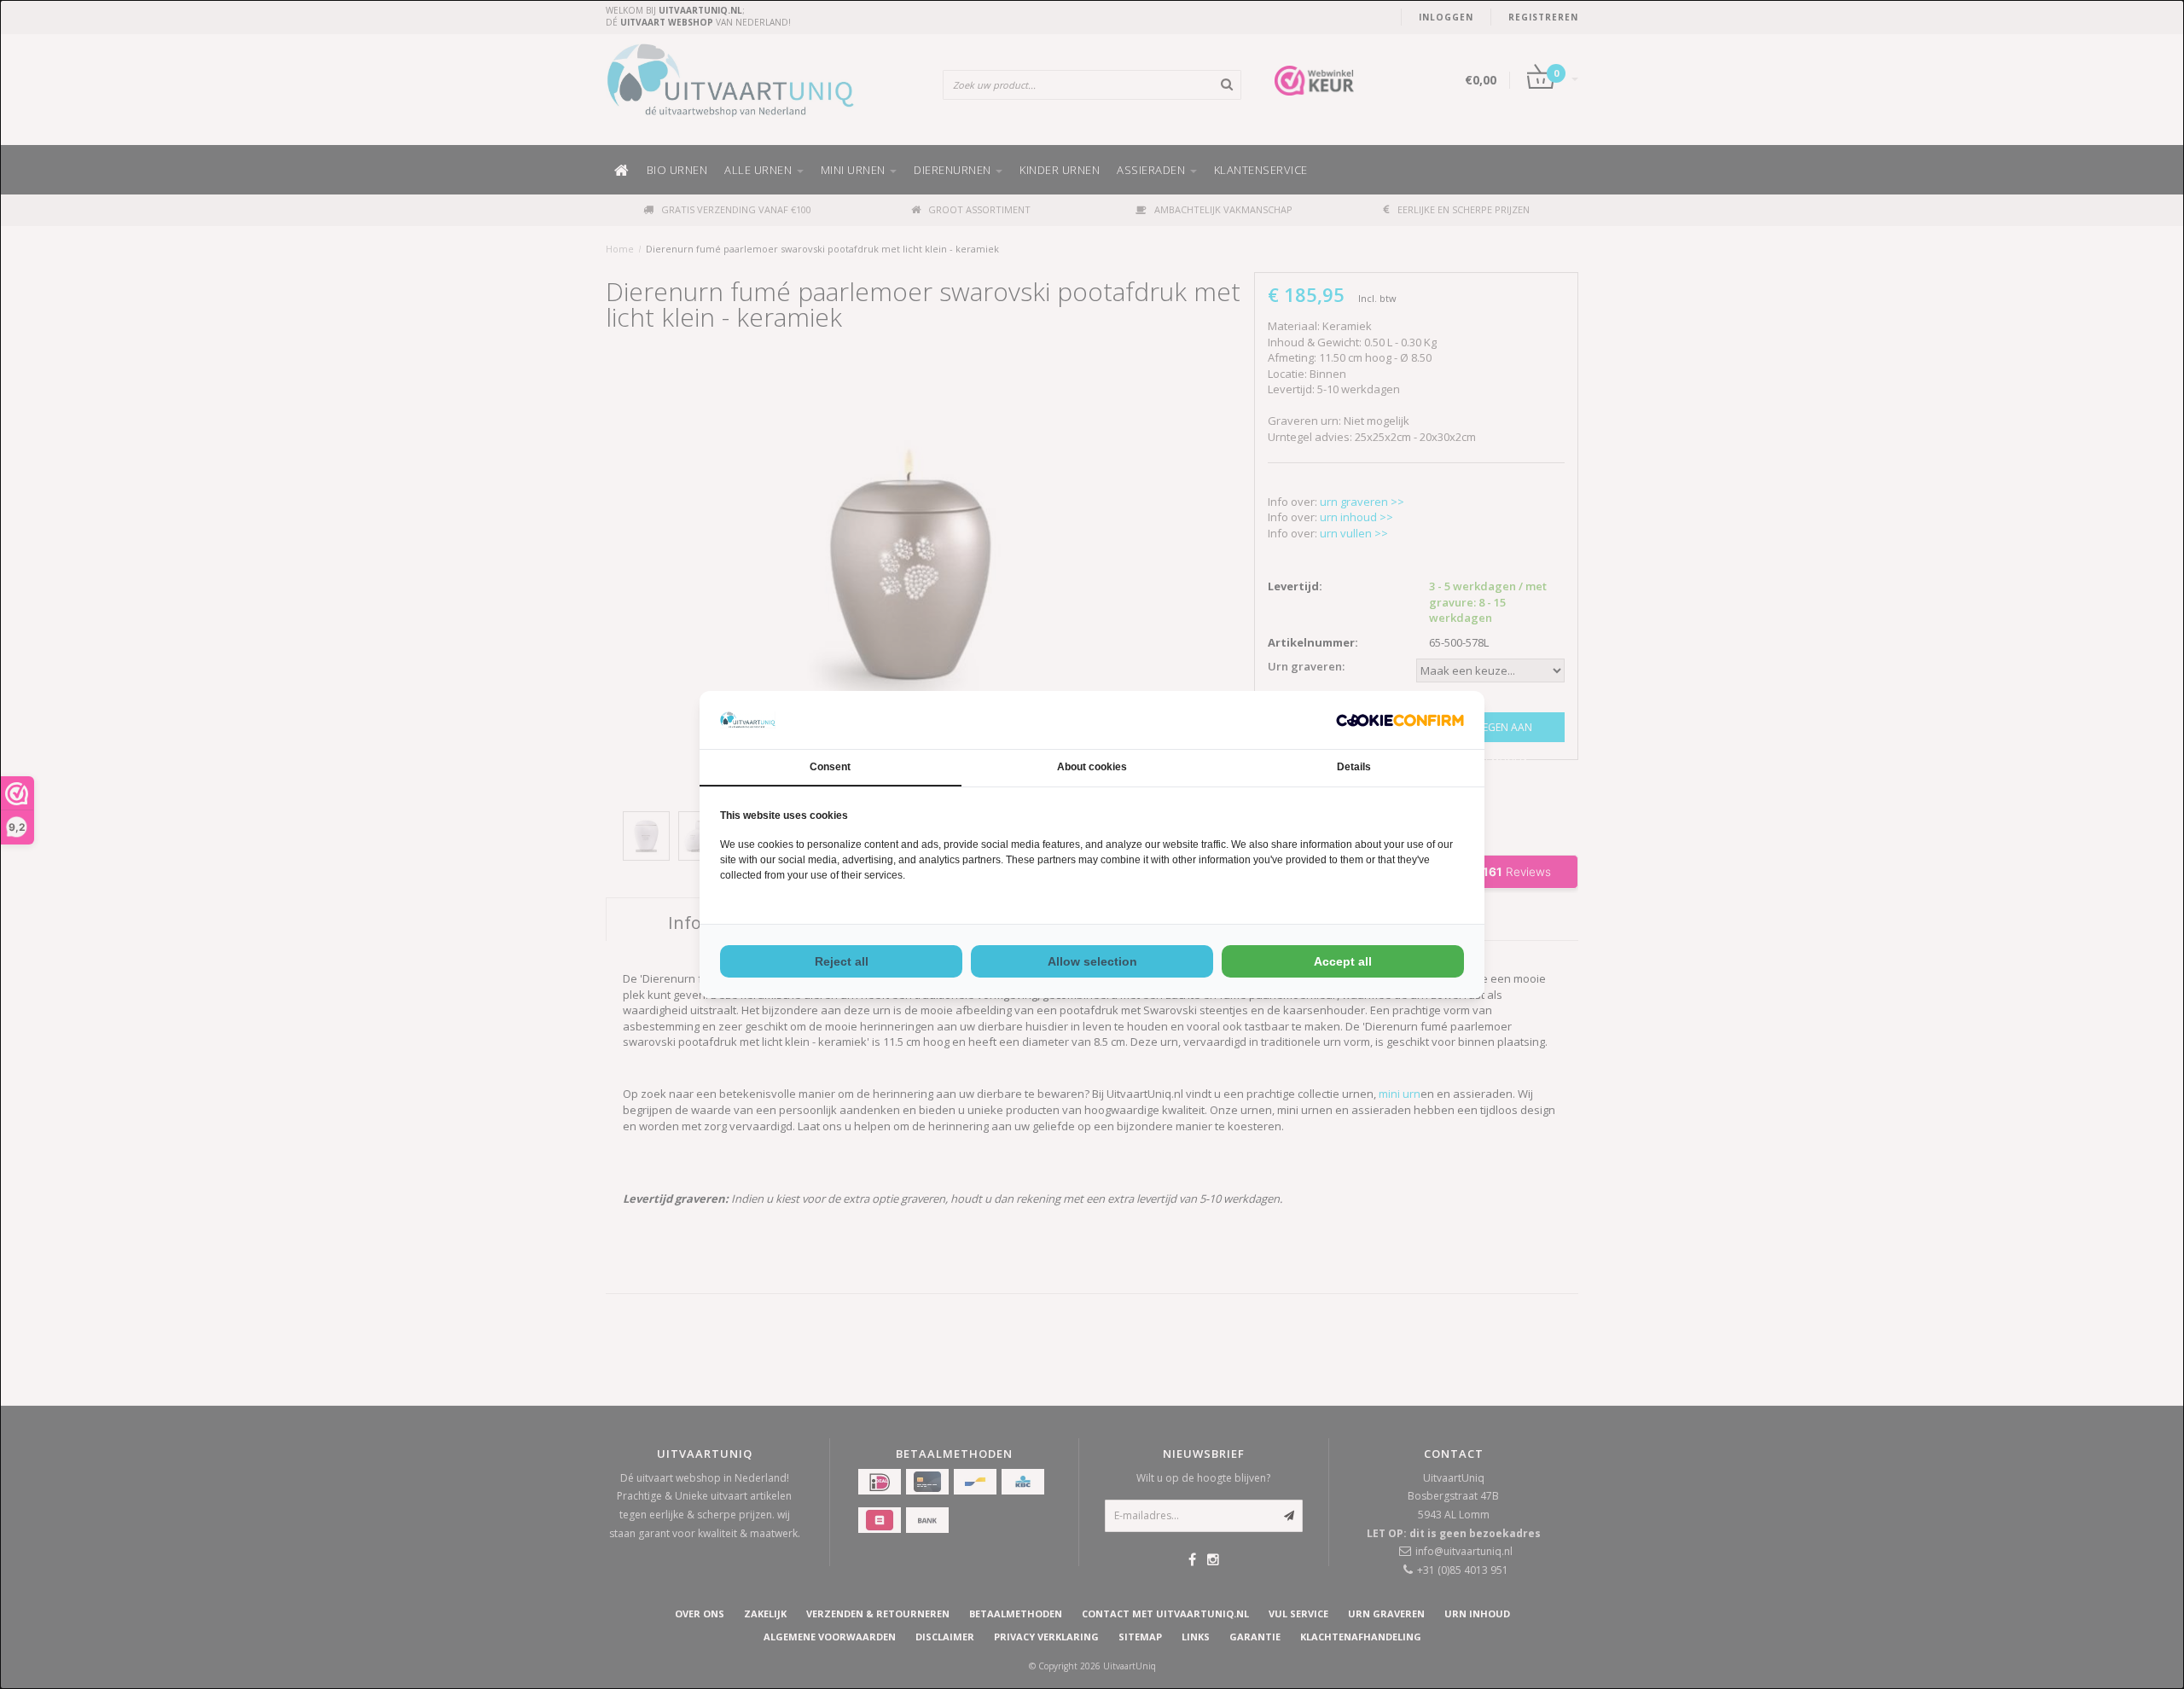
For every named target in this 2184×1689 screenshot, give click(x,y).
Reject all (842, 961)
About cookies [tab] (1092, 767)
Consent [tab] (830, 767)
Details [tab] (1354, 767)
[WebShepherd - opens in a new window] (1400, 720)
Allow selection (1092, 961)
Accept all (1343, 961)
